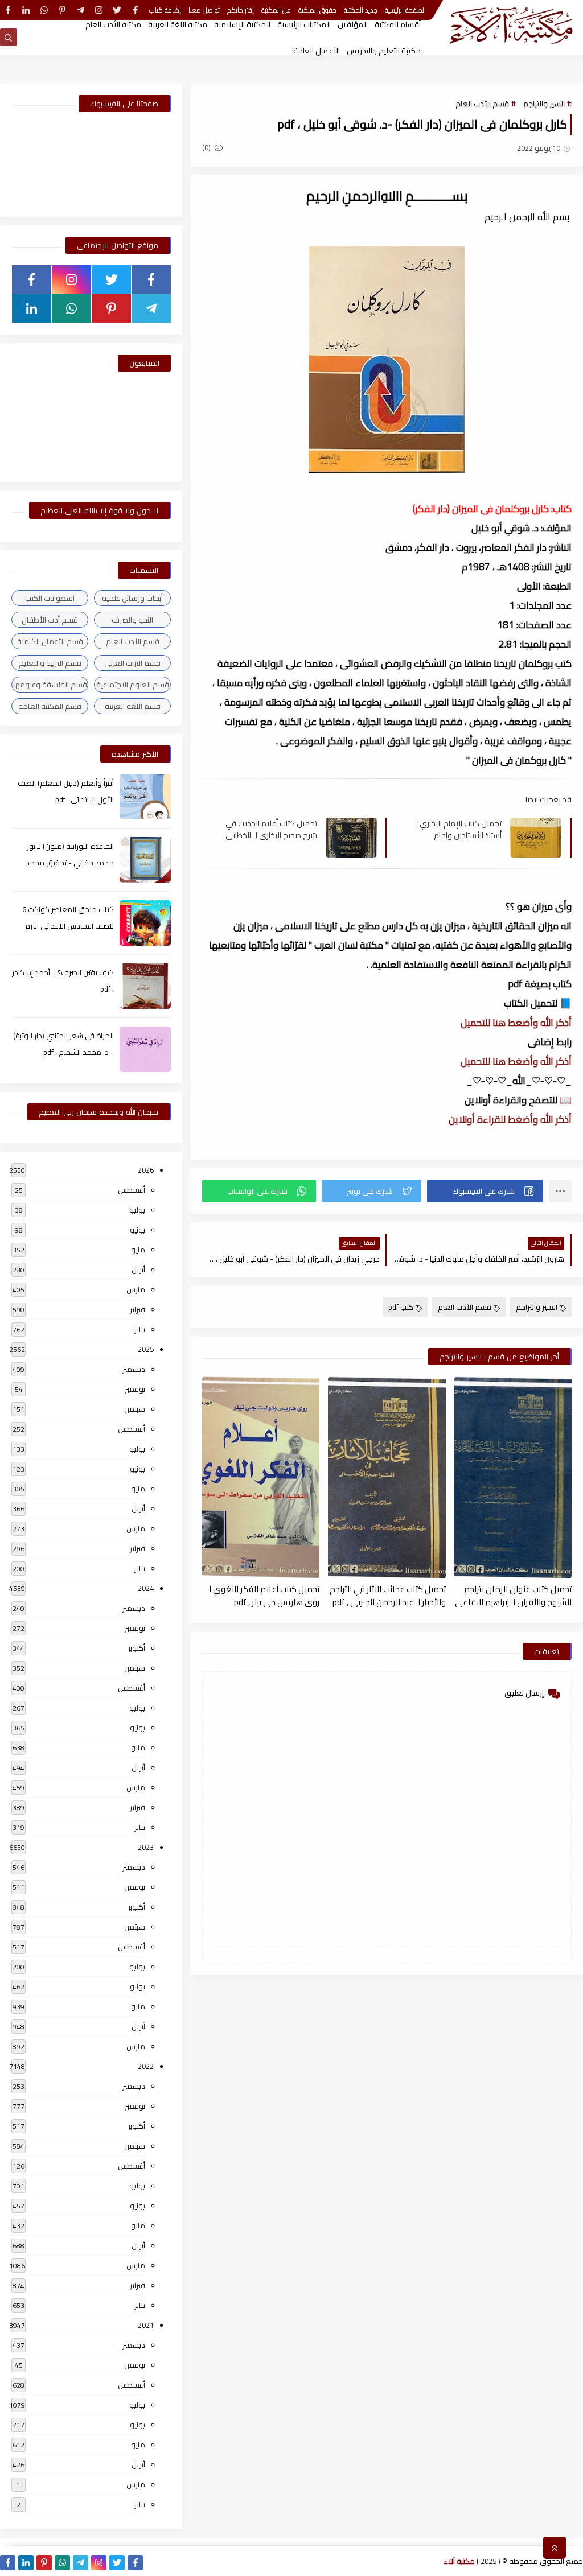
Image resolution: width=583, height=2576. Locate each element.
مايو (138, 1250)
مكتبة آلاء (459, 2561)
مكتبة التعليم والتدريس (384, 51)
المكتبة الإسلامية (242, 24)
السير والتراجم (544, 104)
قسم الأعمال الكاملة (50, 641)
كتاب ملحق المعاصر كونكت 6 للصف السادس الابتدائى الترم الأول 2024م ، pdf (68, 926)
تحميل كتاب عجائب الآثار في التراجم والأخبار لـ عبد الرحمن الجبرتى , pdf (387, 1595)
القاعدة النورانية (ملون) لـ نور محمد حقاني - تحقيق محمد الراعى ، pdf (70, 863)
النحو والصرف (132, 620)
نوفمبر (135, 1389)
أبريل (138, 1270)
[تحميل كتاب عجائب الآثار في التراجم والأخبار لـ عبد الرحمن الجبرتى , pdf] (387, 1477)
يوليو (137, 1210)
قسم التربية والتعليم (50, 663)
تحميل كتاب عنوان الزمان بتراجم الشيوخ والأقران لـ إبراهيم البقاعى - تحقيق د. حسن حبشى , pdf (513, 1595)
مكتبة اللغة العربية (178, 24)
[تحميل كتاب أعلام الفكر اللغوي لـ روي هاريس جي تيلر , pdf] (261, 1477)
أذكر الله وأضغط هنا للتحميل (516, 1023)
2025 (146, 1349)
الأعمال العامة (317, 51)
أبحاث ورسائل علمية (132, 598)
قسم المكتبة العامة (50, 706)
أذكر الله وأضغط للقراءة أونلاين (510, 1119)
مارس (136, 1289)
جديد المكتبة (361, 10)
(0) (207, 147)
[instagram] (99, 10)
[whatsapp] (44, 10)
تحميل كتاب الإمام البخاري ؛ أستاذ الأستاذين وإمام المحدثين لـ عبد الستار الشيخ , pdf (457, 829)
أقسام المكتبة (398, 24)
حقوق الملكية (317, 10)
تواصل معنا (204, 10)
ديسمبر (134, 1369)
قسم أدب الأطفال (50, 620)
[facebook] (135, 10)
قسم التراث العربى (132, 663)
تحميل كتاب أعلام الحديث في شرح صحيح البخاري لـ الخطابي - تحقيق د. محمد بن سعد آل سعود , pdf (271, 829)
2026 (146, 1170)
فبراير (137, 1309)
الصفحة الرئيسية (405, 10)
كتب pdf (401, 1307)
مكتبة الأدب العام (113, 24)
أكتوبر (137, 1648)
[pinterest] (62, 10)
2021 (146, 2325)
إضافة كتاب (165, 10)
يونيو (137, 1230)
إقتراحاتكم (241, 10)
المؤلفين (353, 24)
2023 (146, 1847)
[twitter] (117, 10)
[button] (485, 1191)
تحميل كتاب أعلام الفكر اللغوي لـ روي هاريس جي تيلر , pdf (263, 1595)
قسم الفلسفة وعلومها (50, 685)
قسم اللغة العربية (133, 706)
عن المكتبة (276, 10)
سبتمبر (135, 1409)
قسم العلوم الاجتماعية (133, 685)
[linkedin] (26, 10)
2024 (146, 1588)
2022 (146, 2066)
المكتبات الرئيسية (304, 24)
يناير (140, 1329)
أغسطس (132, 1190)
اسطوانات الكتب (50, 598)
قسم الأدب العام (482, 104)
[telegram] (81, 10)
